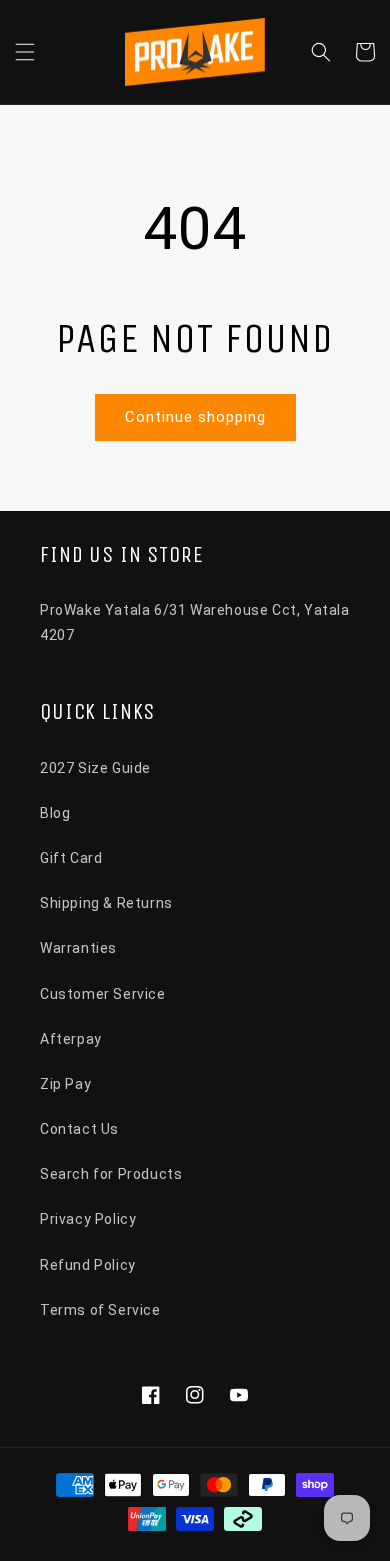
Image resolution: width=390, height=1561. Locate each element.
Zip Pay (65, 1084)
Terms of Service (100, 1310)
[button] (25, 52)
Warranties (78, 948)
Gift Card (71, 858)
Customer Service (103, 994)
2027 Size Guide (95, 768)
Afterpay (71, 1039)
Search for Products (111, 1174)
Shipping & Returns (106, 903)
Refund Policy (88, 1265)
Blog (55, 813)
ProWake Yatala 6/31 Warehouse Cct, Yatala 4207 (195, 622)
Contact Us (79, 1129)
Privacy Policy (88, 1219)
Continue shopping (195, 417)
